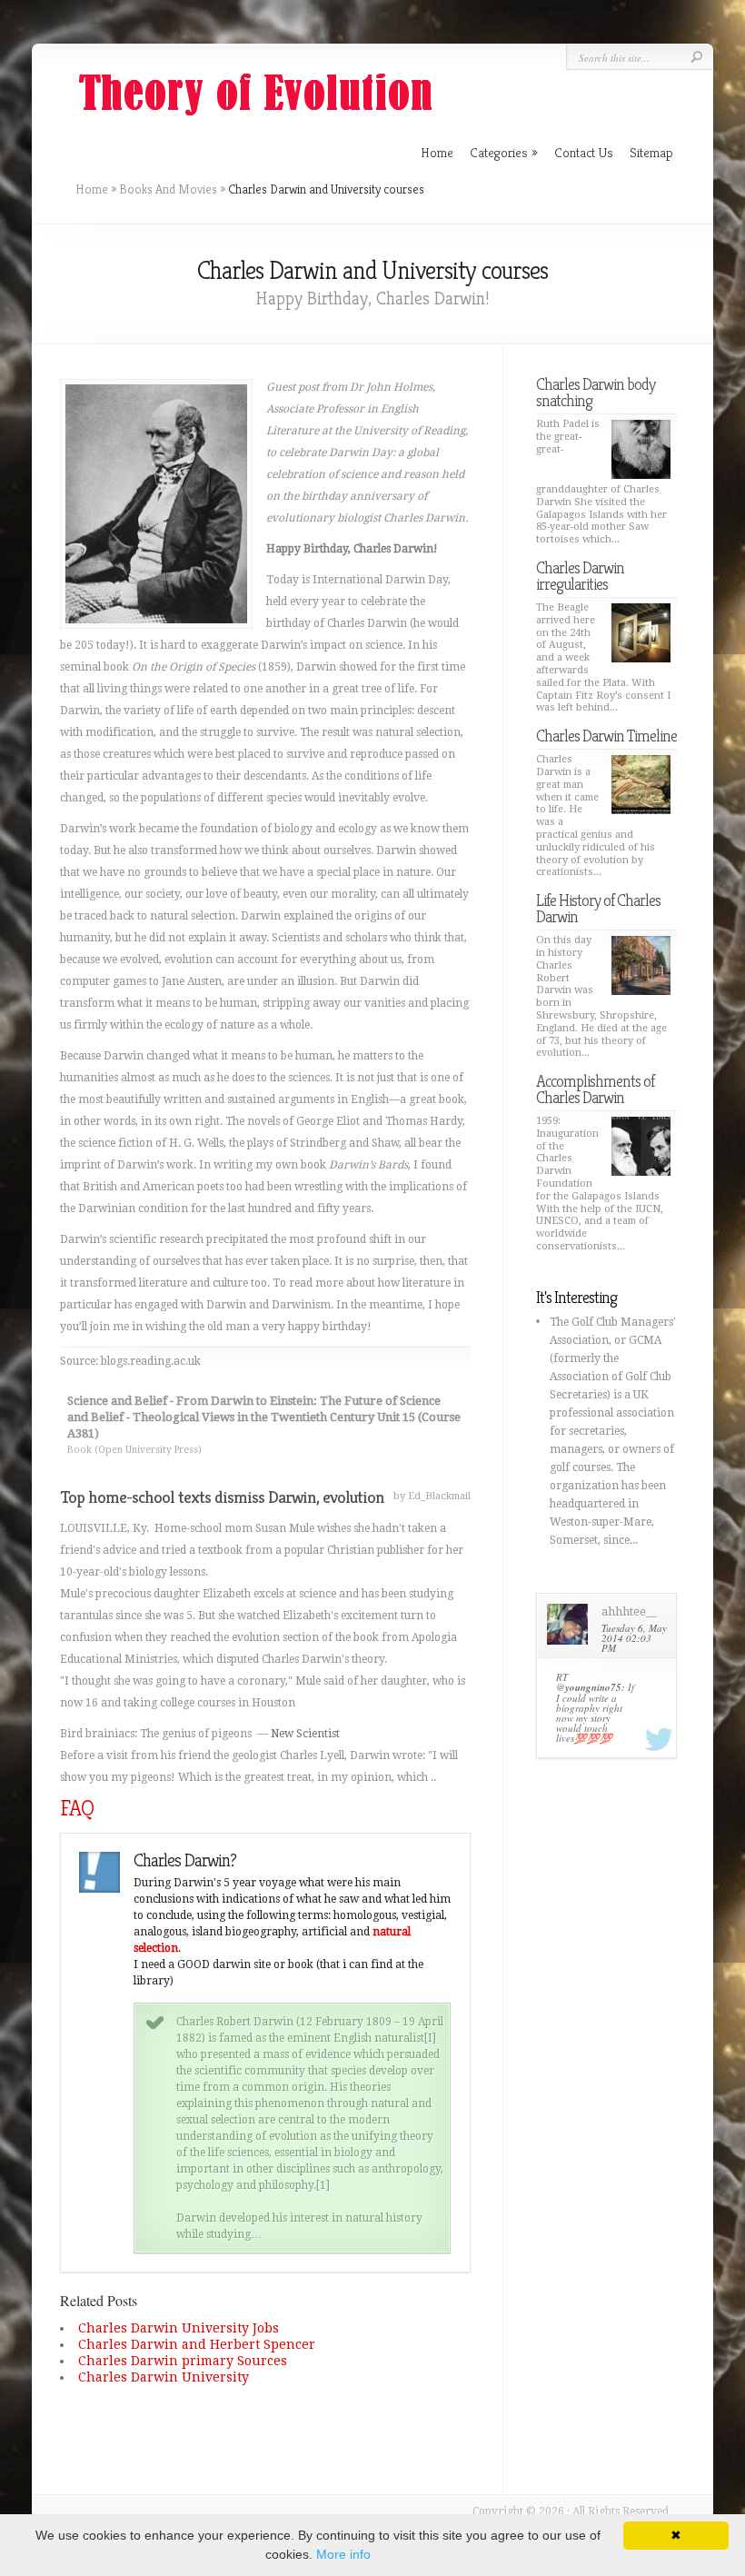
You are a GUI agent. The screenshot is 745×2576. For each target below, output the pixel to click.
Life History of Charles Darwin (598, 908)
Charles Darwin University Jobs (179, 2328)
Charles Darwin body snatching (596, 392)
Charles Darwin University (164, 2377)
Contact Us (584, 152)
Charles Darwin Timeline (606, 736)
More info (343, 2554)
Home (92, 189)
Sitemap (651, 152)
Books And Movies (168, 189)
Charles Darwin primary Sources (183, 2361)
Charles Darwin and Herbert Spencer (197, 2344)
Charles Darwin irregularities (580, 576)
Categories (504, 152)
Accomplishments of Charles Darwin (595, 1089)
